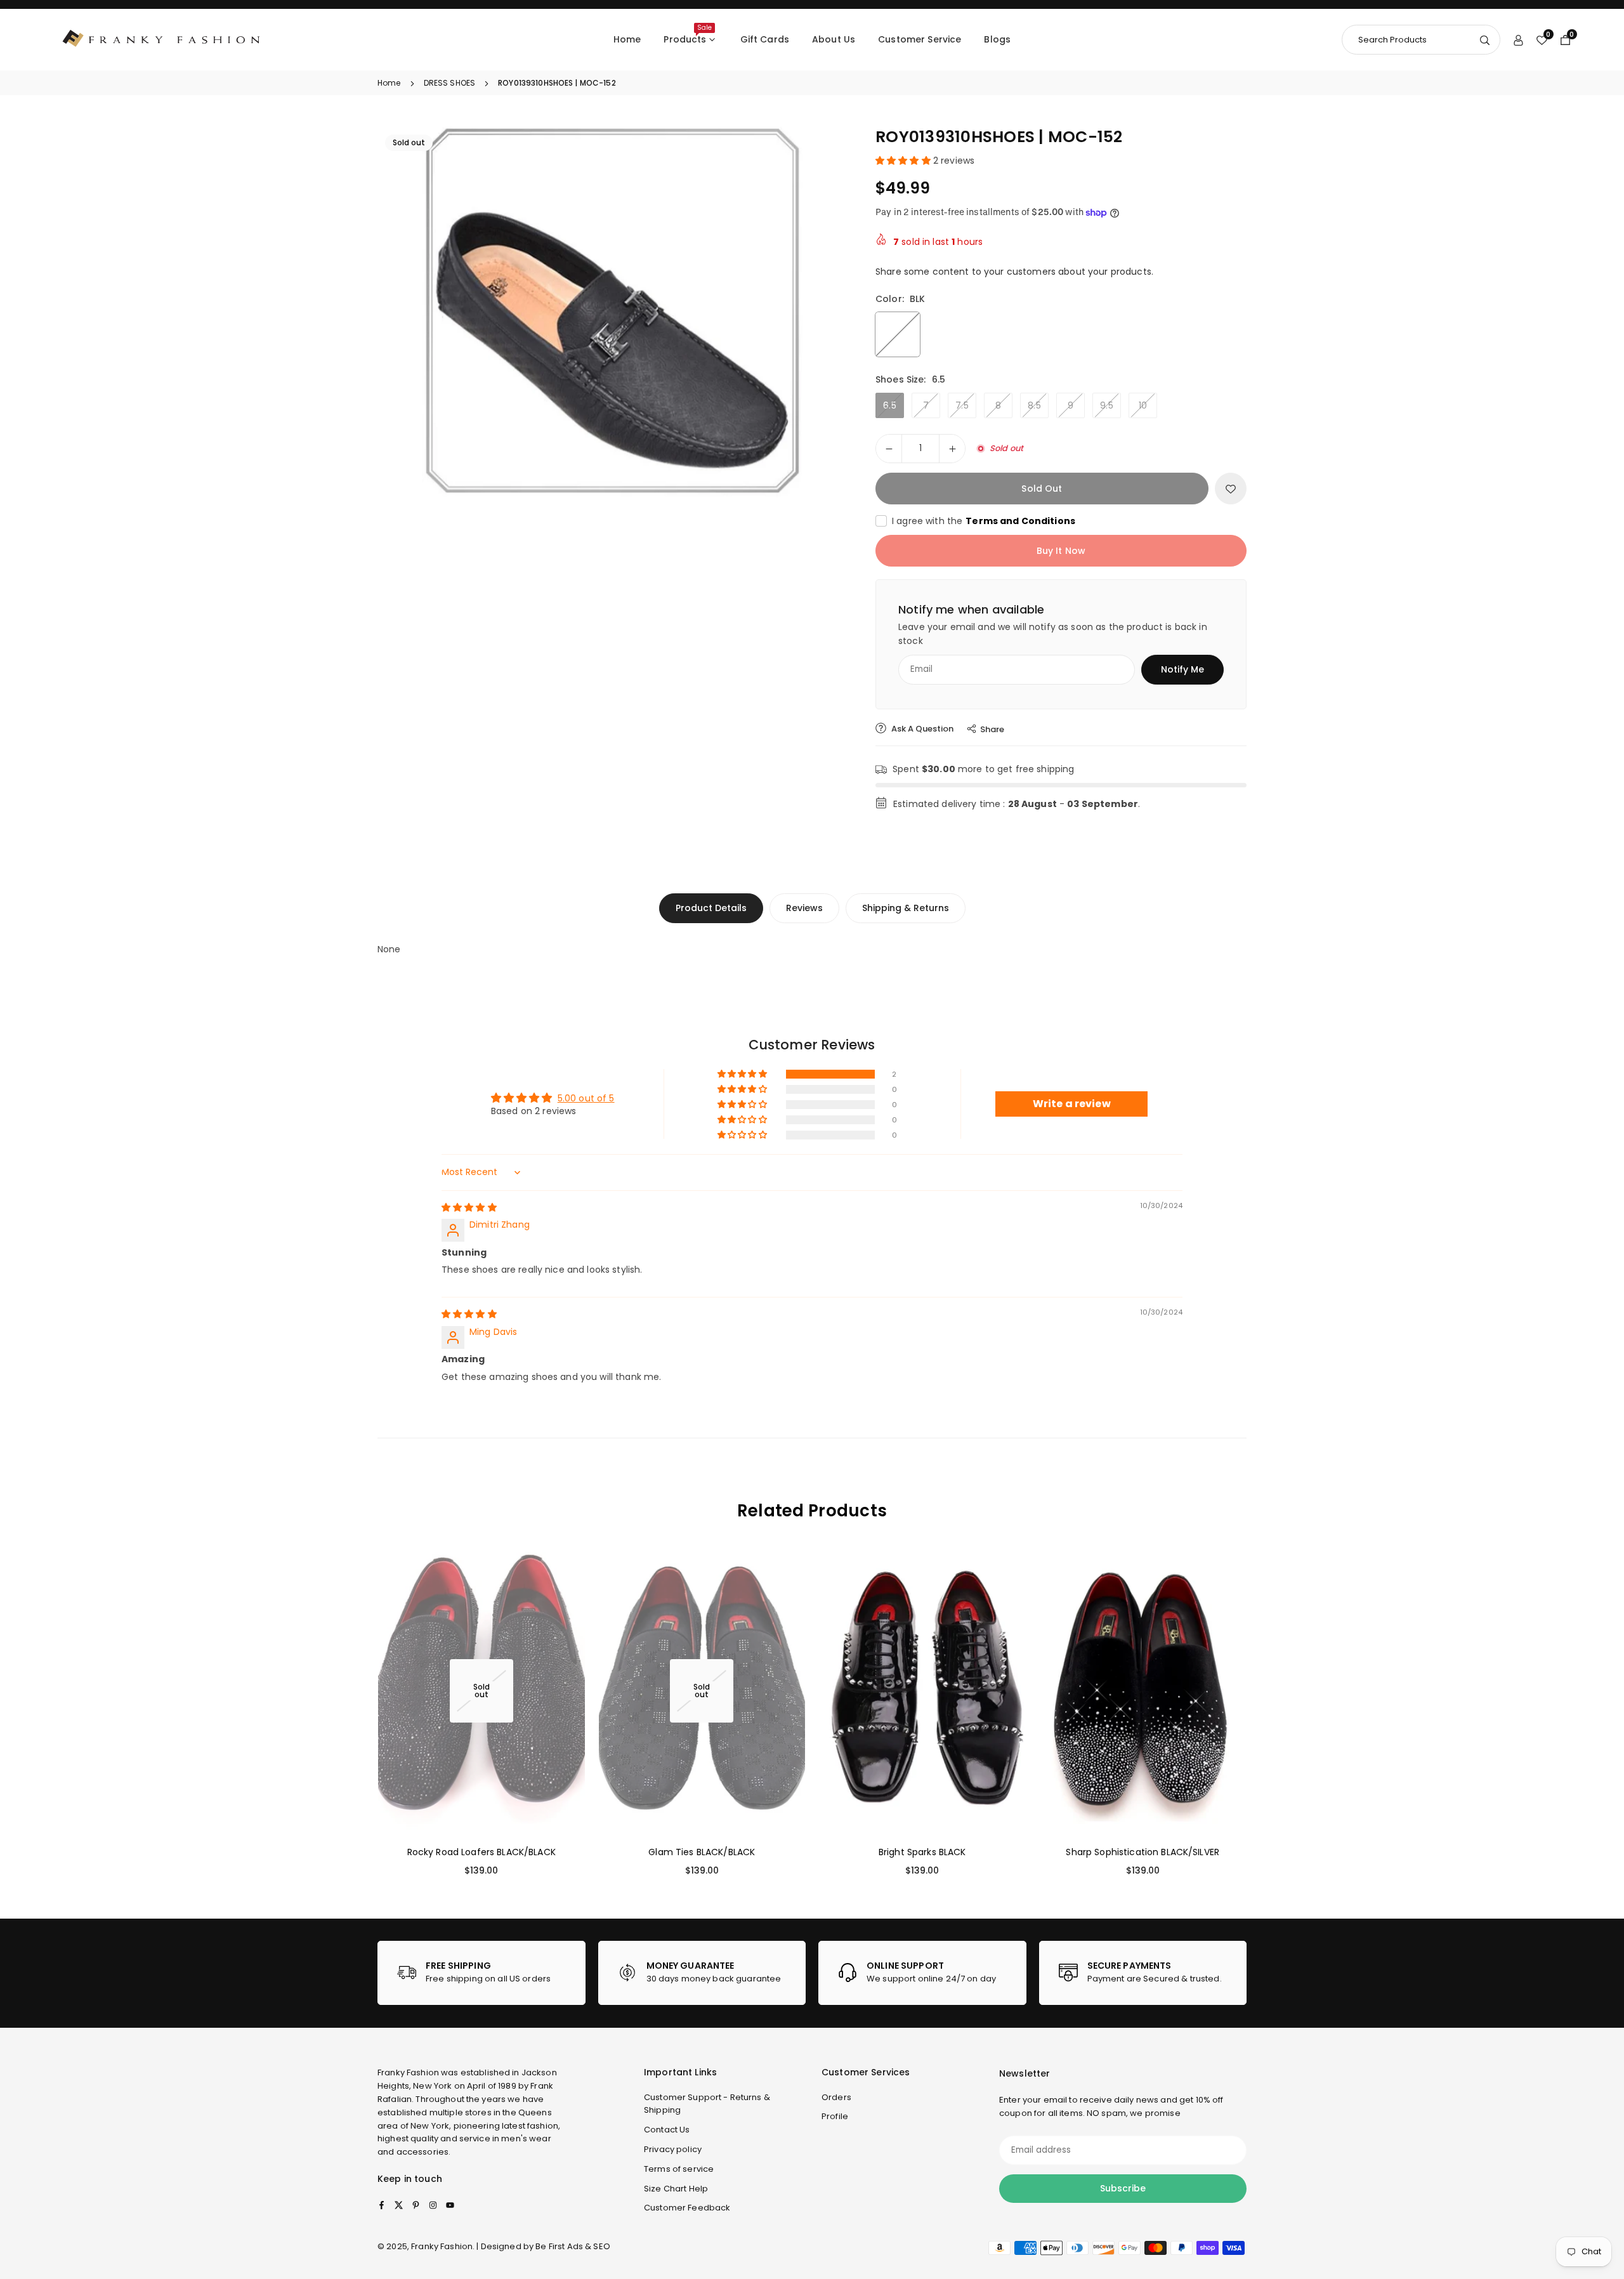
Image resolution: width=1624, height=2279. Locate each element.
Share (992, 729)
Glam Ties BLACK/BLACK (702, 1852)
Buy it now (1061, 551)
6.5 (889, 405)
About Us (834, 39)
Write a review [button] (1072, 1104)
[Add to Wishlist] (1231, 489)
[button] (816, 312)
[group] (612, 312)
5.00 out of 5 (586, 1098)
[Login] (1518, 39)
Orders (836, 2097)
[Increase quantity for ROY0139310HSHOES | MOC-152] (952, 449)
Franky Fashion (408, 2072)
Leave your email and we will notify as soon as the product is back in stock (1053, 634)
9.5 (1106, 405)
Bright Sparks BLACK (922, 1852)
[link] (481, 1973)
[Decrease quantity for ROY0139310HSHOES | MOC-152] (889, 449)
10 (1143, 405)
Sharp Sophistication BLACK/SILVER (1143, 1852)
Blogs (997, 39)
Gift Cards (765, 39)
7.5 (962, 405)
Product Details (711, 908)
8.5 (1034, 405)
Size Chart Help (676, 2189)
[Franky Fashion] (162, 39)
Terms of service (679, 2169)
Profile (835, 2116)
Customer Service (920, 39)
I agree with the (984, 521)
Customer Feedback (687, 2208)
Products (687, 34)
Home (627, 39)
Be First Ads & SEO (573, 2246)
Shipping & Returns (906, 908)
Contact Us (667, 2130)
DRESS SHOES (450, 83)
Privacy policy (673, 2149)
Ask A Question (921, 729)
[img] (469, 1207)
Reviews (804, 908)
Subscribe (1123, 2188)
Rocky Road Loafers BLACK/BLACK (481, 1852)
